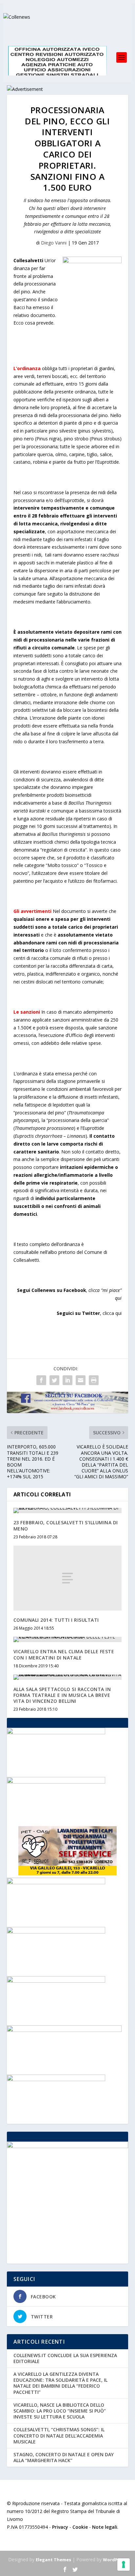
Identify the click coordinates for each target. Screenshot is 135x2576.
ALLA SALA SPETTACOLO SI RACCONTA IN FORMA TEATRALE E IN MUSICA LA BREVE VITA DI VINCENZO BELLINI (62, 1695)
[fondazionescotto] (56, 2079)
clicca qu (112, 1313)
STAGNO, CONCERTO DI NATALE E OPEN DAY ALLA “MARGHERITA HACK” (64, 2457)
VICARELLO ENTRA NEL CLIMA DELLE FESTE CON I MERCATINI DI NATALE (64, 1654)
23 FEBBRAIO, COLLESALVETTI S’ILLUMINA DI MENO (66, 1525)
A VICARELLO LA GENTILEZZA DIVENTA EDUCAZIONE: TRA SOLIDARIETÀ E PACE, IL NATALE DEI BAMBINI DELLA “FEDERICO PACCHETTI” (60, 2383)
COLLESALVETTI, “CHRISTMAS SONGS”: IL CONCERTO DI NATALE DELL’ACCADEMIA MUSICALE (59, 2435)
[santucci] (56, 1981)
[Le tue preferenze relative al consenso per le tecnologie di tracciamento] (124, 2565)
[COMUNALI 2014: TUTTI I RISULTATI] (68, 1578)
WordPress (115, 2560)
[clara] (56, 1732)
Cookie (80, 2527)
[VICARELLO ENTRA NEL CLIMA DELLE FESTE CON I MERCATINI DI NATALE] (68, 1639)
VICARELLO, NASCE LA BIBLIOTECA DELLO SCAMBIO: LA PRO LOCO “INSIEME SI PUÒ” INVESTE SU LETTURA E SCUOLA (60, 2411)
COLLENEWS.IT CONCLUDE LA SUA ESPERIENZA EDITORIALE (65, 2358)
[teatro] (56, 1882)
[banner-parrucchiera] (56, 1782)
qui (118, 1298)
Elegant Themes (53, 2560)
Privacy (60, 2527)
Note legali (105, 2527)
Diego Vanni (54, 243)
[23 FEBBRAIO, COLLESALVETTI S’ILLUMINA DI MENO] (68, 1510)
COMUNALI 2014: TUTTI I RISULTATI (56, 1620)
